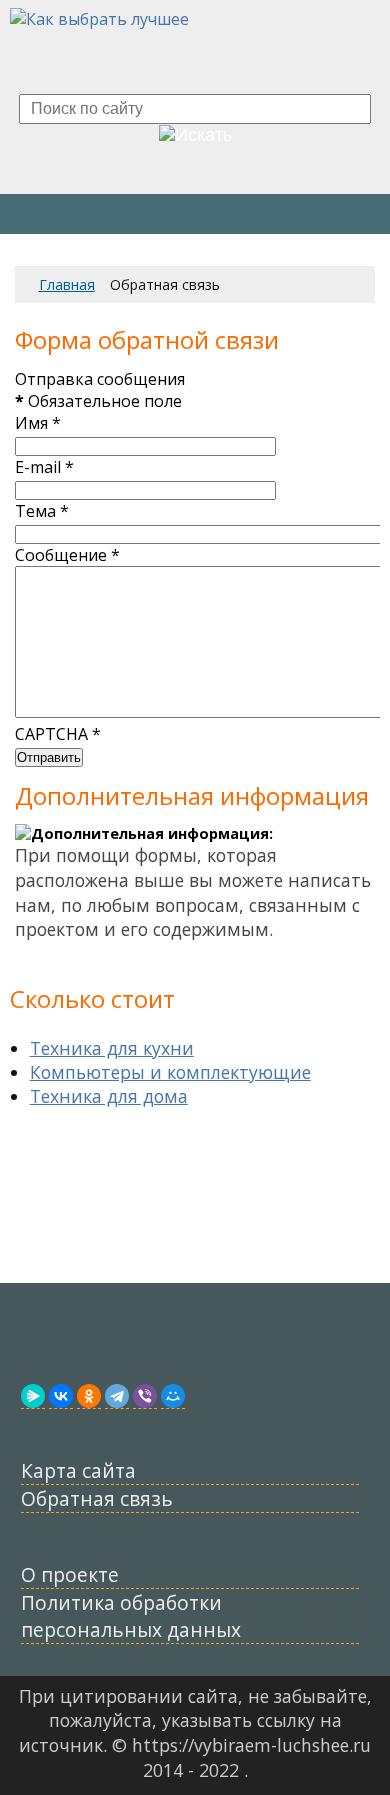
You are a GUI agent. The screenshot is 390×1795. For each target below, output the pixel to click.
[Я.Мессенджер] (33, 1396)
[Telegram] (117, 1396)
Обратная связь (97, 1498)
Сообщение (67, 555)
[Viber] (145, 1396)
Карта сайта (78, 1470)
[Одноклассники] (89, 1396)
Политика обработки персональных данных (131, 1616)
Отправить (49, 757)
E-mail (44, 467)
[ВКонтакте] (61, 1396)
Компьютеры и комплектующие (170, 1072)
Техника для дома (109, 1096)
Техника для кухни (112, 1048)
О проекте (70, 1574)
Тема (42, 511)
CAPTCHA (58, 734)
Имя (38, 423)
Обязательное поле (98, 401)
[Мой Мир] (173, 1396)
